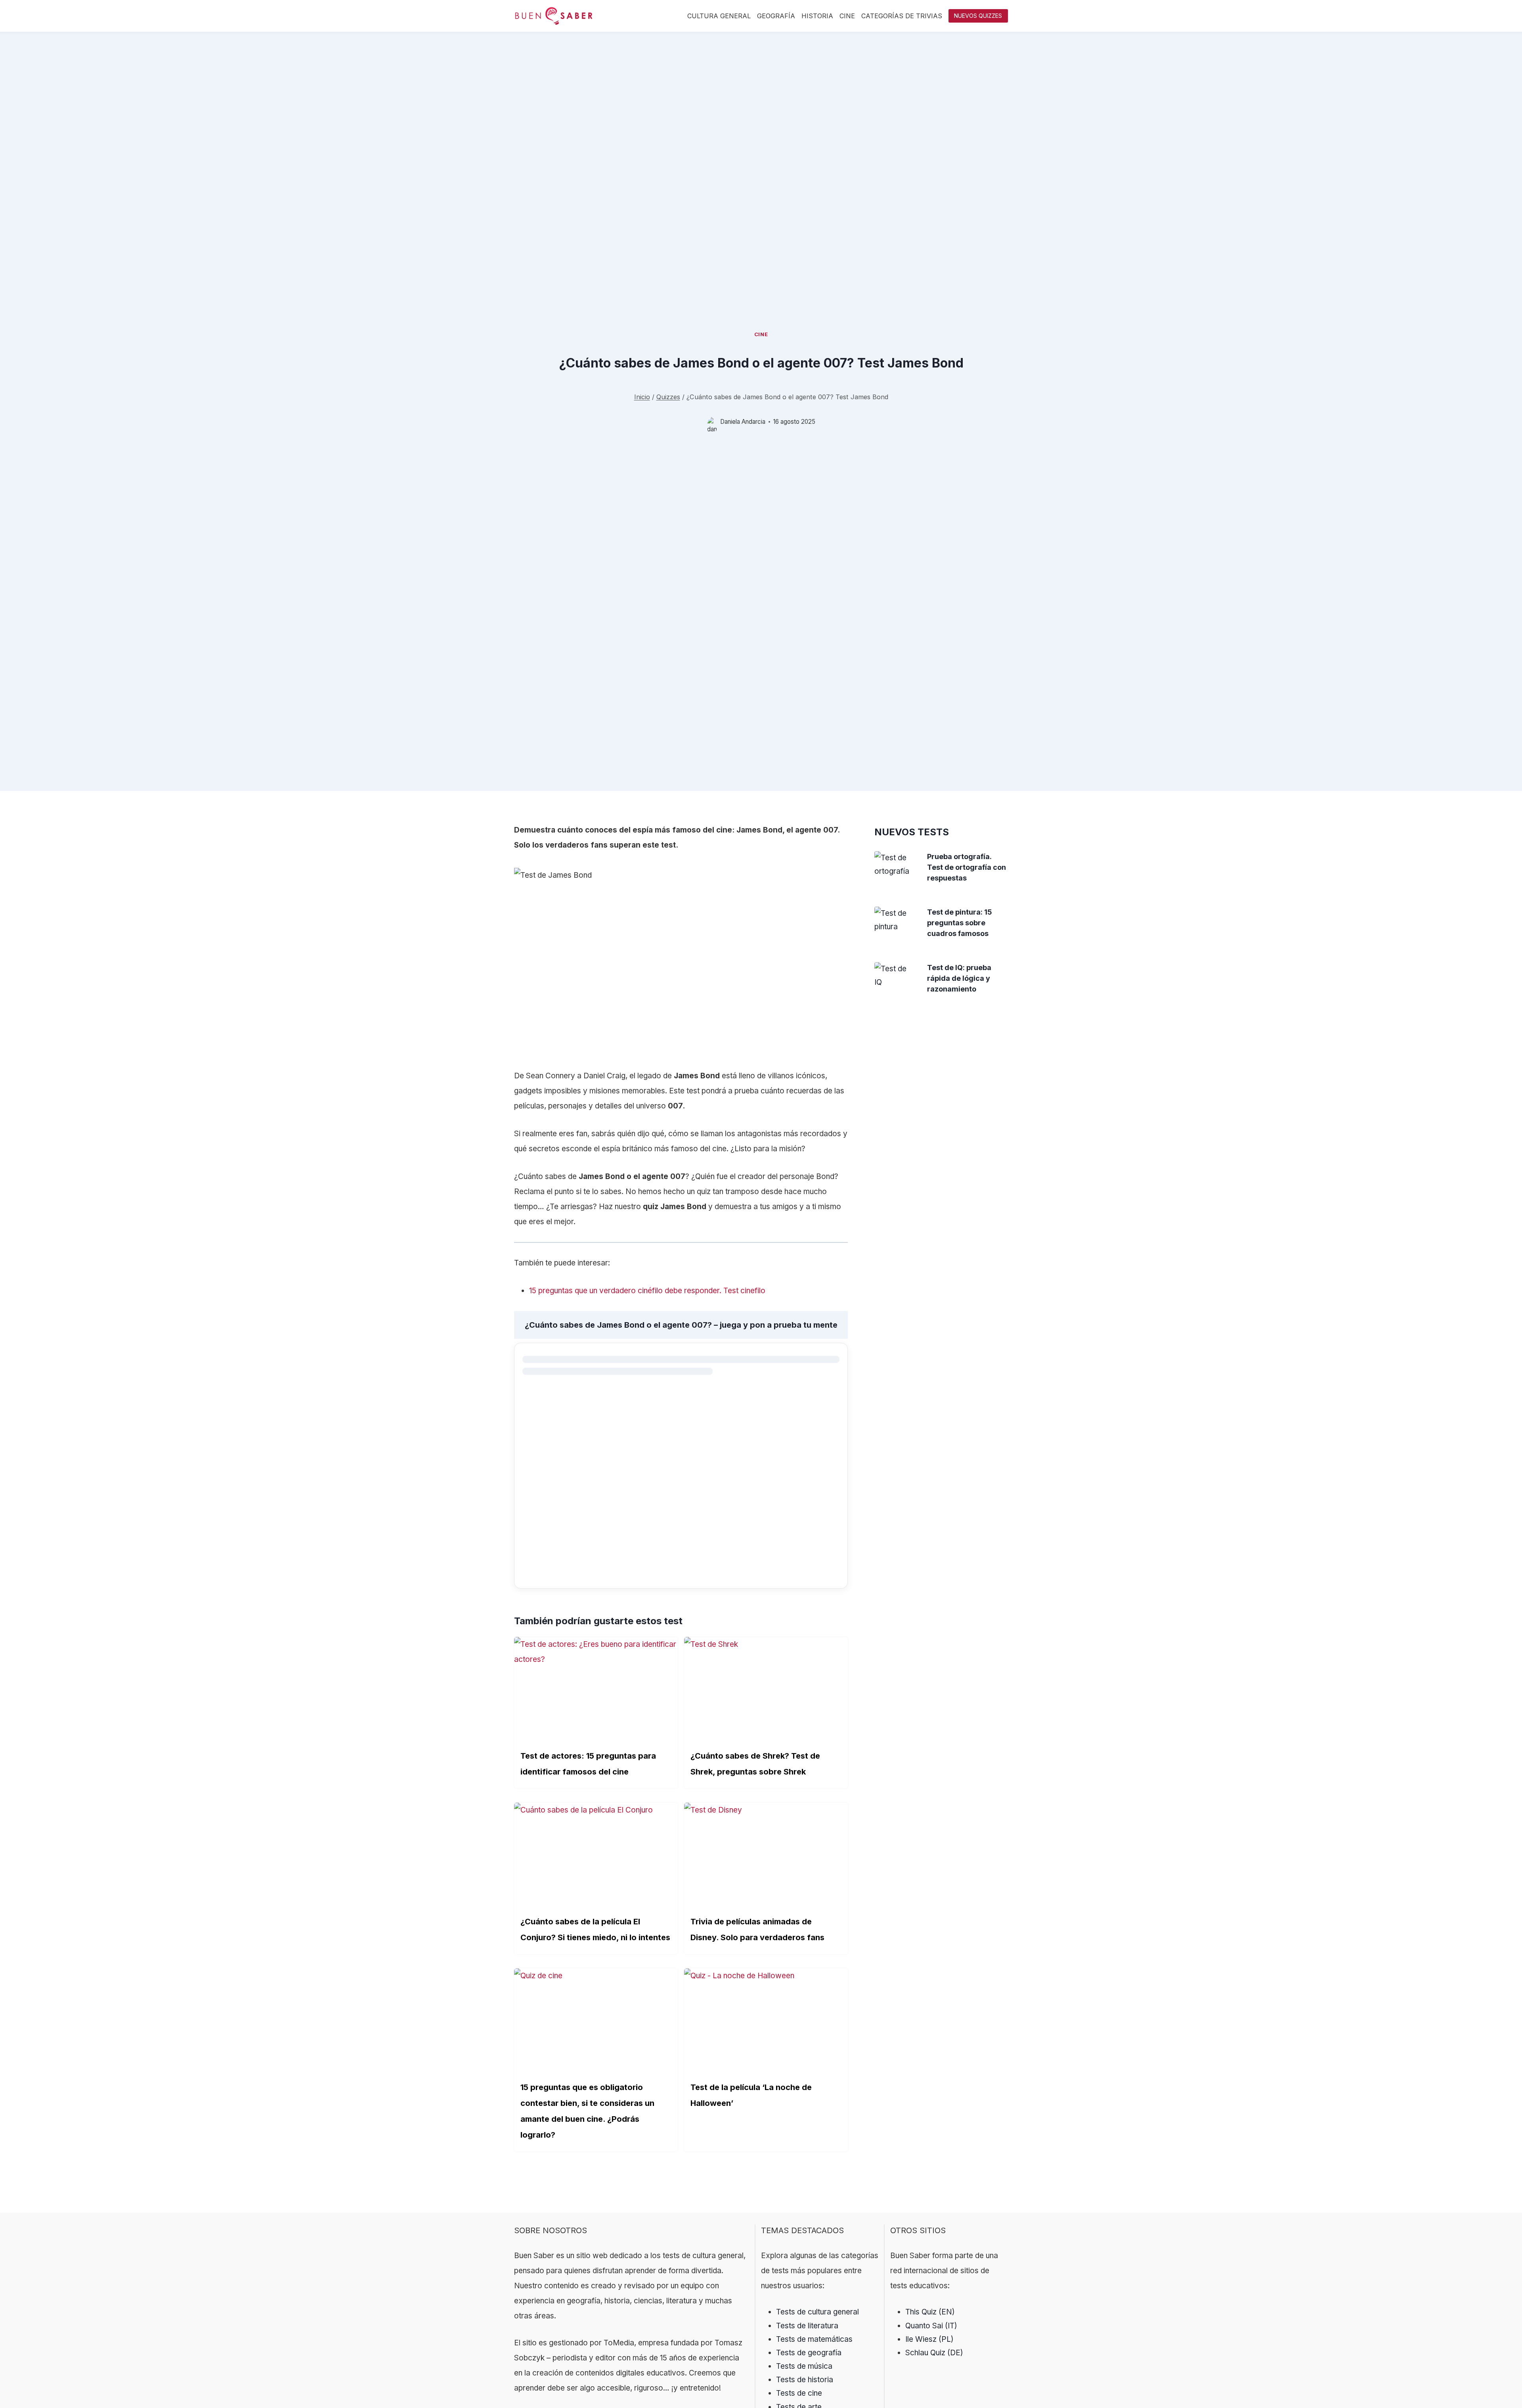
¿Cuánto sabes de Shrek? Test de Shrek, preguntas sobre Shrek (755, 1764)
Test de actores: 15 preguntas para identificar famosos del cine (588, 1764)
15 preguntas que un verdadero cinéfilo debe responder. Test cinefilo (647, 1291)
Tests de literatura (807, 2326)
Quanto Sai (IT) (931, 2326)
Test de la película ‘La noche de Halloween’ (751, 2095)
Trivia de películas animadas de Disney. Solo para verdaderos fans (757, 1929)
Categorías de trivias (902, 16)
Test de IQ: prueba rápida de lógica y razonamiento (959, 978)
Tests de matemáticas (814, 2339)
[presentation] (895, 865)
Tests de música (804, 2366)
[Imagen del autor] (712, 422)
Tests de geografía (809, 2353)
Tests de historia (805, 2380)
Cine (847, 16)
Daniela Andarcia (743, 422)
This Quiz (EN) (930, 2312)
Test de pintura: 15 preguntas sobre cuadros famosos (960, 923)
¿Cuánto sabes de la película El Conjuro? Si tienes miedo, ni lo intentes (595, 1929)
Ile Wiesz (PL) (929, 2339)
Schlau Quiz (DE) (934, 2353)
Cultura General (719, 16)
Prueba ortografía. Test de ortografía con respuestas (967, 867)
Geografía (776, 16)
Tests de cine (799, 2393)
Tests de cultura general (817, 2312)
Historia (817, 16)
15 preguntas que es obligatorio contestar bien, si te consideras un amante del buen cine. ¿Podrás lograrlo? (587, 2111)
